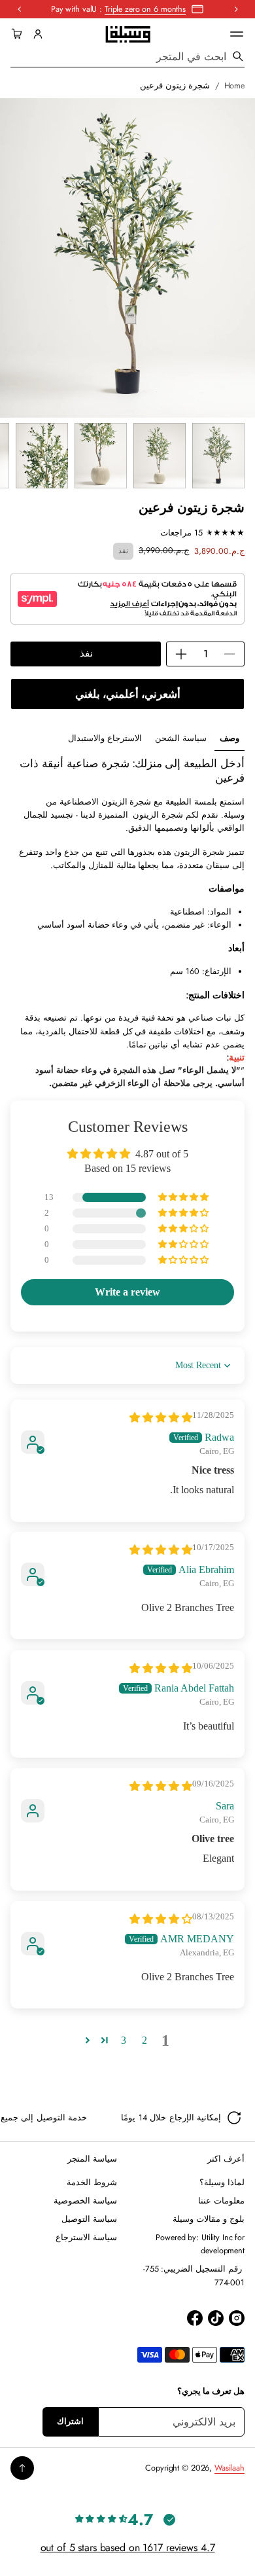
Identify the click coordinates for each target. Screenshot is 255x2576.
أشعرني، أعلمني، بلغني (128, 694)
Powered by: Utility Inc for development (200, 2244)
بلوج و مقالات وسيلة (209, 2219)
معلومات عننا (221, 2201)
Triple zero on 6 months (145, 9)
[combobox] (127, 56)
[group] (229, 739)
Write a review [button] (127, 1292)
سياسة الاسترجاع (86, 2238)
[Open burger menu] (237, 34)
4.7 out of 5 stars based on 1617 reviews (128, 2548)
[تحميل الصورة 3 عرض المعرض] (101, 456)
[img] (161, 1418)
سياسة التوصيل (89, 2219)
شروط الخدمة (92, 2183)
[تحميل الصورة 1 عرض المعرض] (218, 456)
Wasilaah (229, 2468)
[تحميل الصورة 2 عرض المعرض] (160, 456)
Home (235, 86)
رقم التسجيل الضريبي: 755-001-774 (194, 2276)
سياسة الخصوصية (85, 2201)
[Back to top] (22, 2468)
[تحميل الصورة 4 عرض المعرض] (42, 456)
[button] (19, 34)
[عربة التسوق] (19, 34)
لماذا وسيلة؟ (222, 2183)
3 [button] (124, 2040)
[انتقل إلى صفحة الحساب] (38, 34)
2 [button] (144, 2040)
